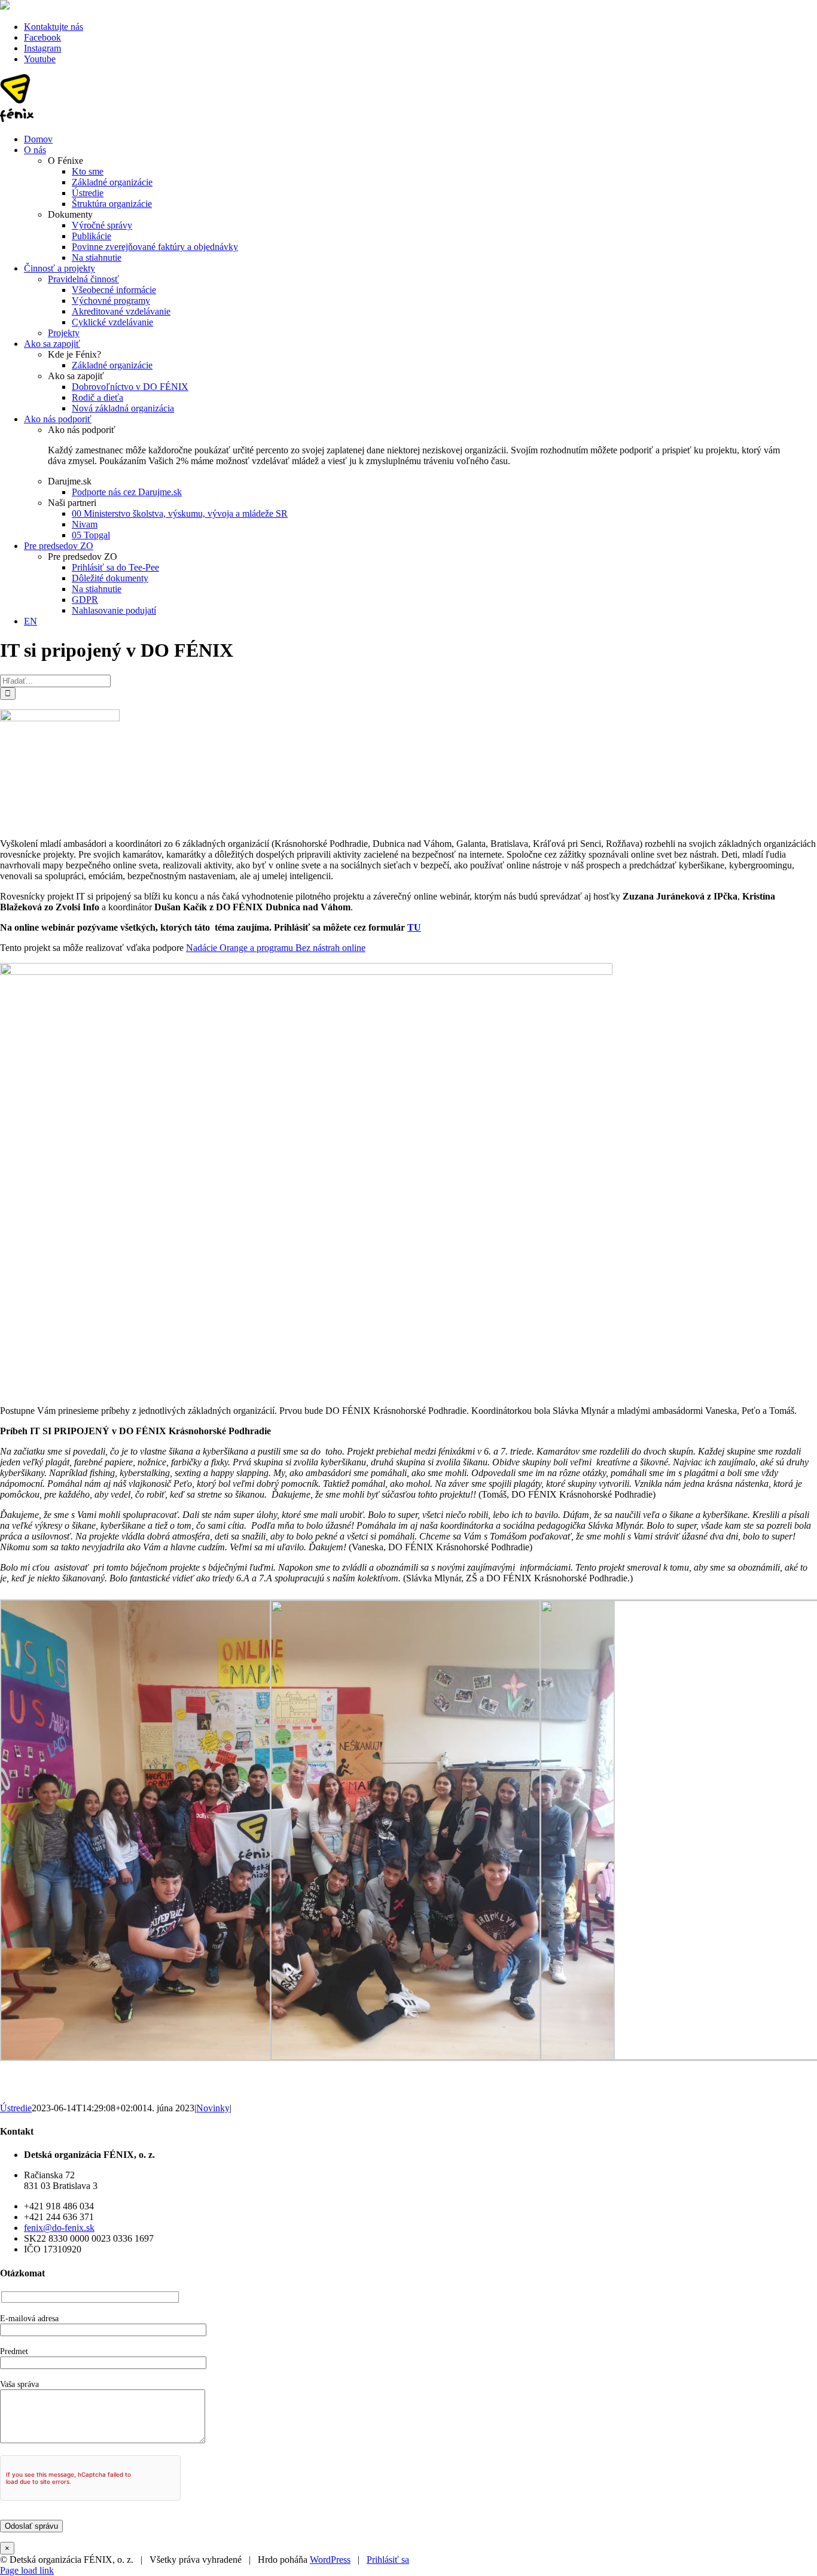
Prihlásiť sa (388, 2560)
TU (414, 927)
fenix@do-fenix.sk (59, 2228)
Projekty (64, 333)
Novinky (213, 2108)
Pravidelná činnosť (83, 279)
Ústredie (16, 2108)
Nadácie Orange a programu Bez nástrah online (276, 948)
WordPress (330, 2560)
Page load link (27, 2570)
